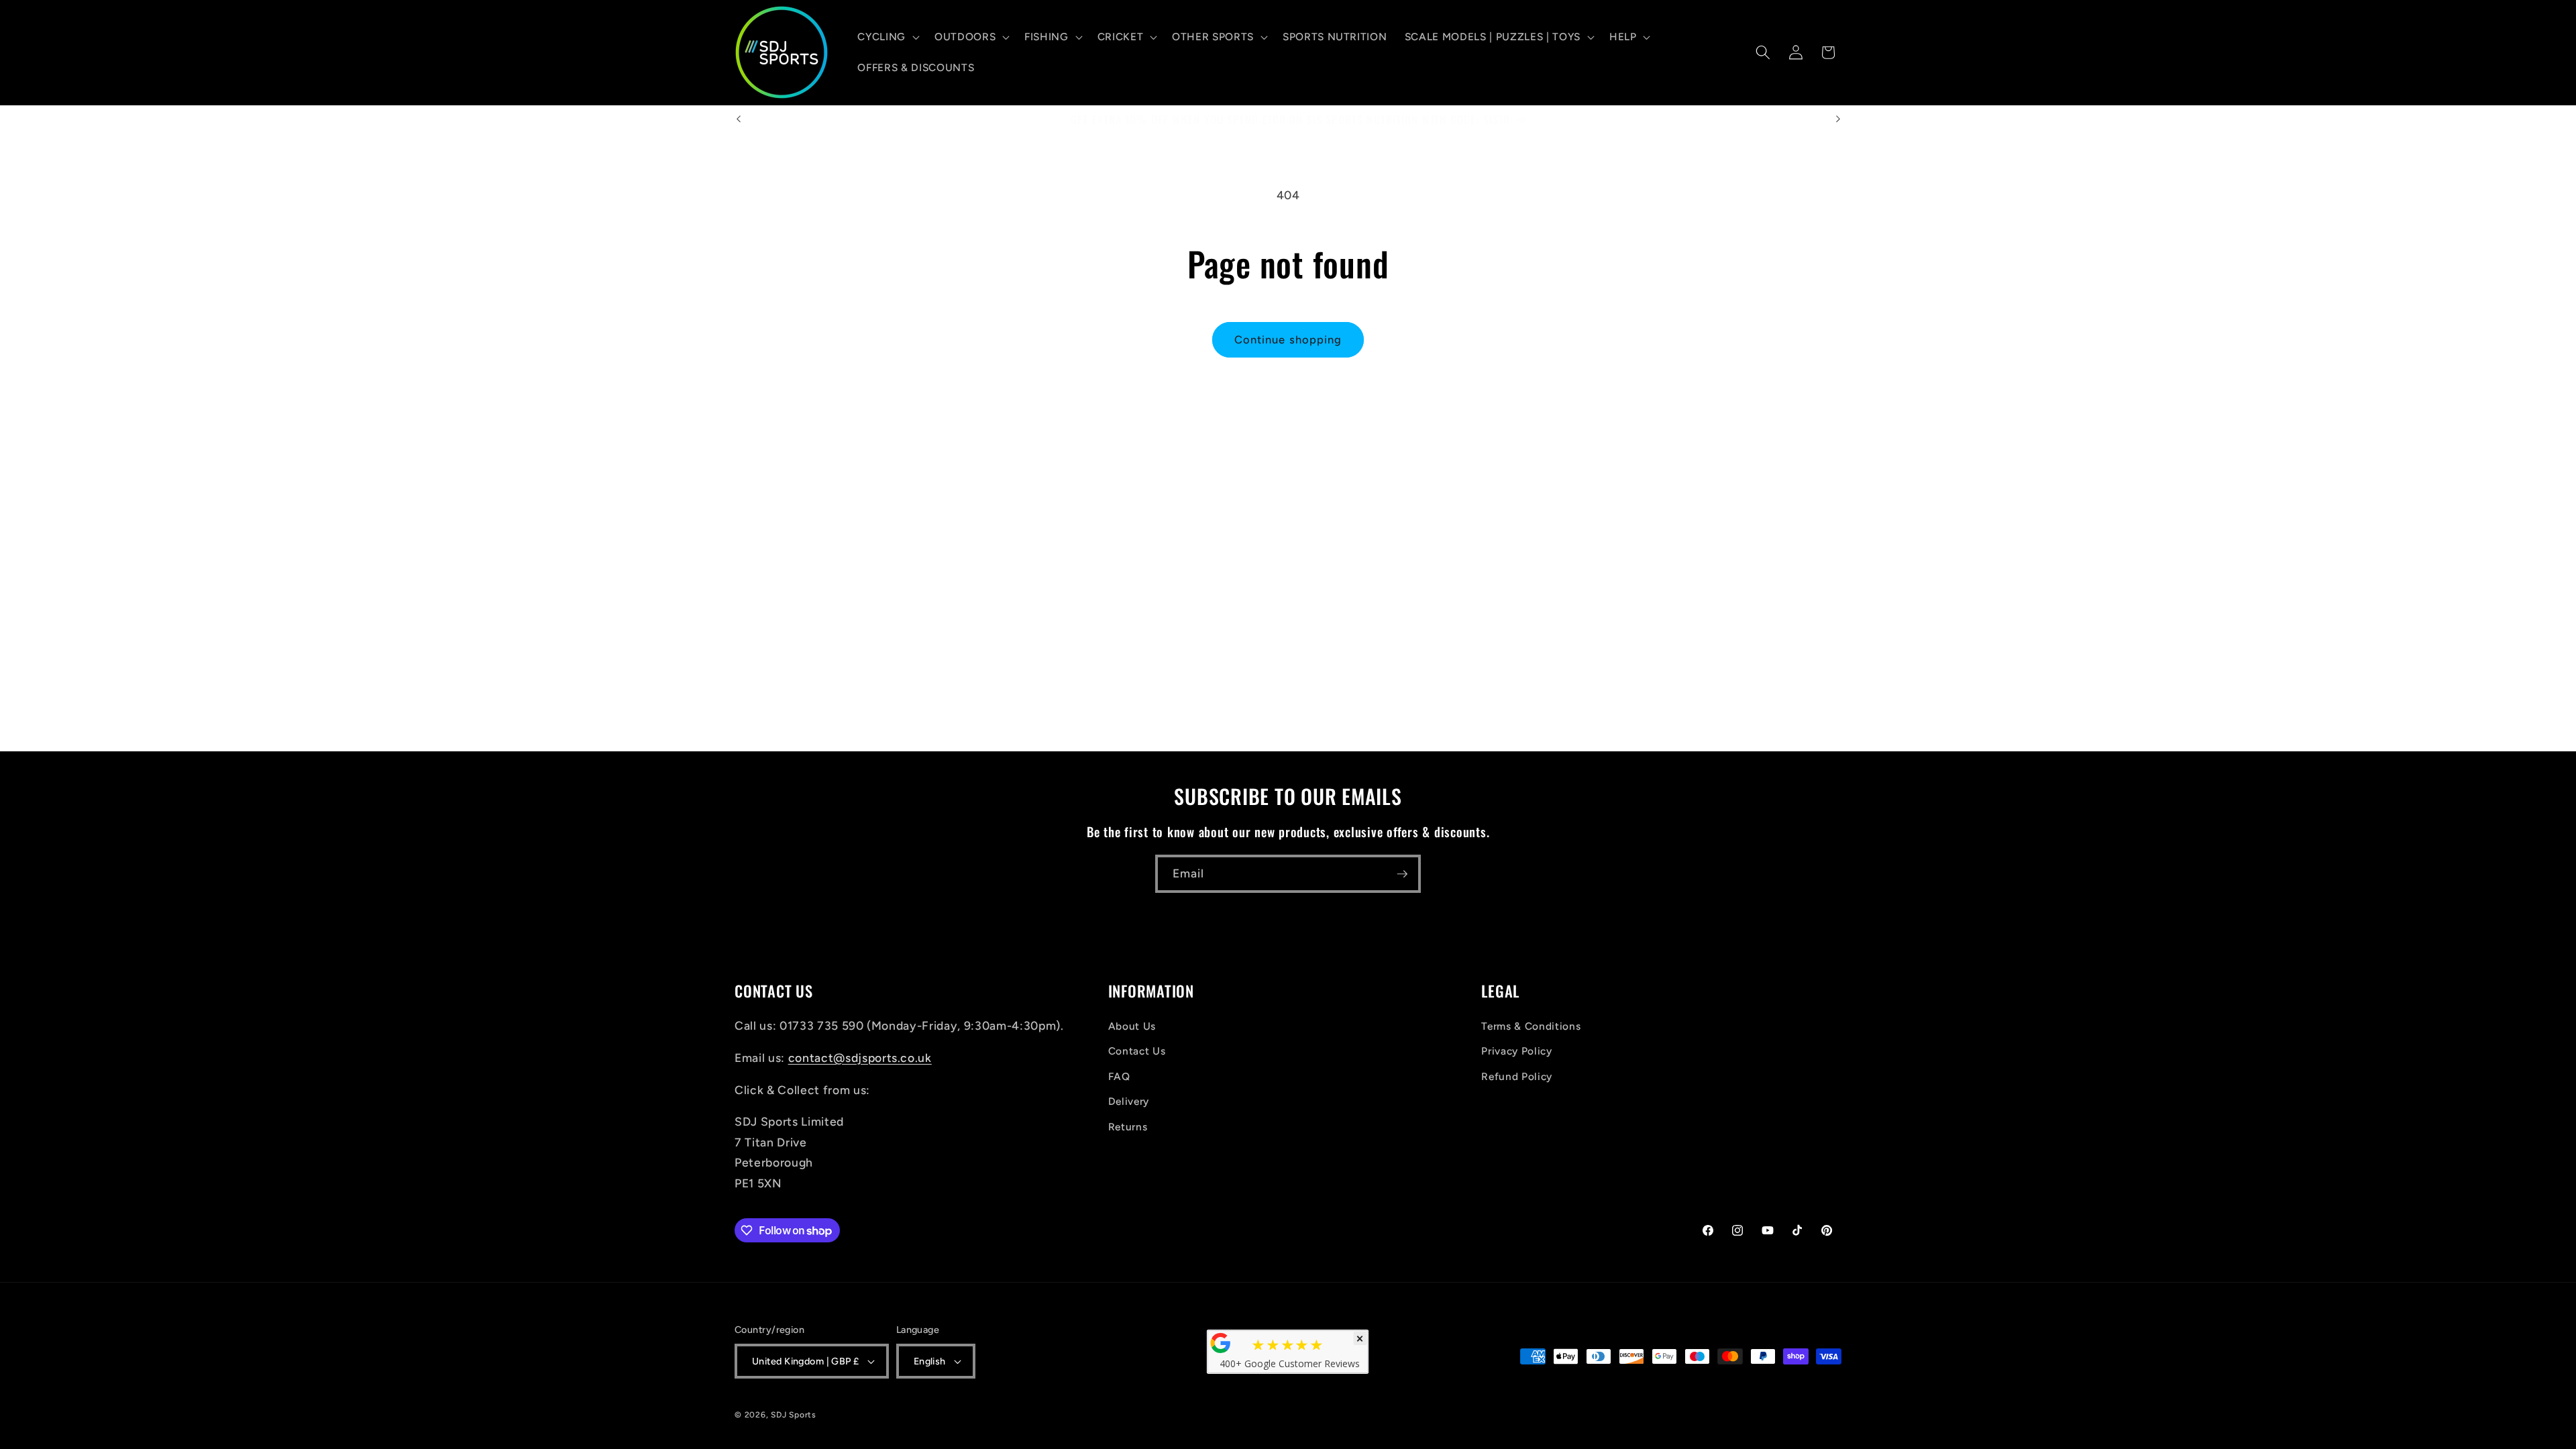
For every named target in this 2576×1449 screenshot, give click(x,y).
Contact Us (1137, 1051)
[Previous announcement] (739, 119)
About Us (1132, 1026)
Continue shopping (1288, 339)
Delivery (1129, 1101)
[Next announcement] (1838, 119)
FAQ (1119, 1076)
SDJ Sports (794, 1415)
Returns (1128, 1127)
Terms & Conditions (1531, 1026)
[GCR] (1221, 1343)
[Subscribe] (1402, 874)
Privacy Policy (1516, 1051)
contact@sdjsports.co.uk (860, 1058)
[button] (887, 37)
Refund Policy (1517, 1076)
